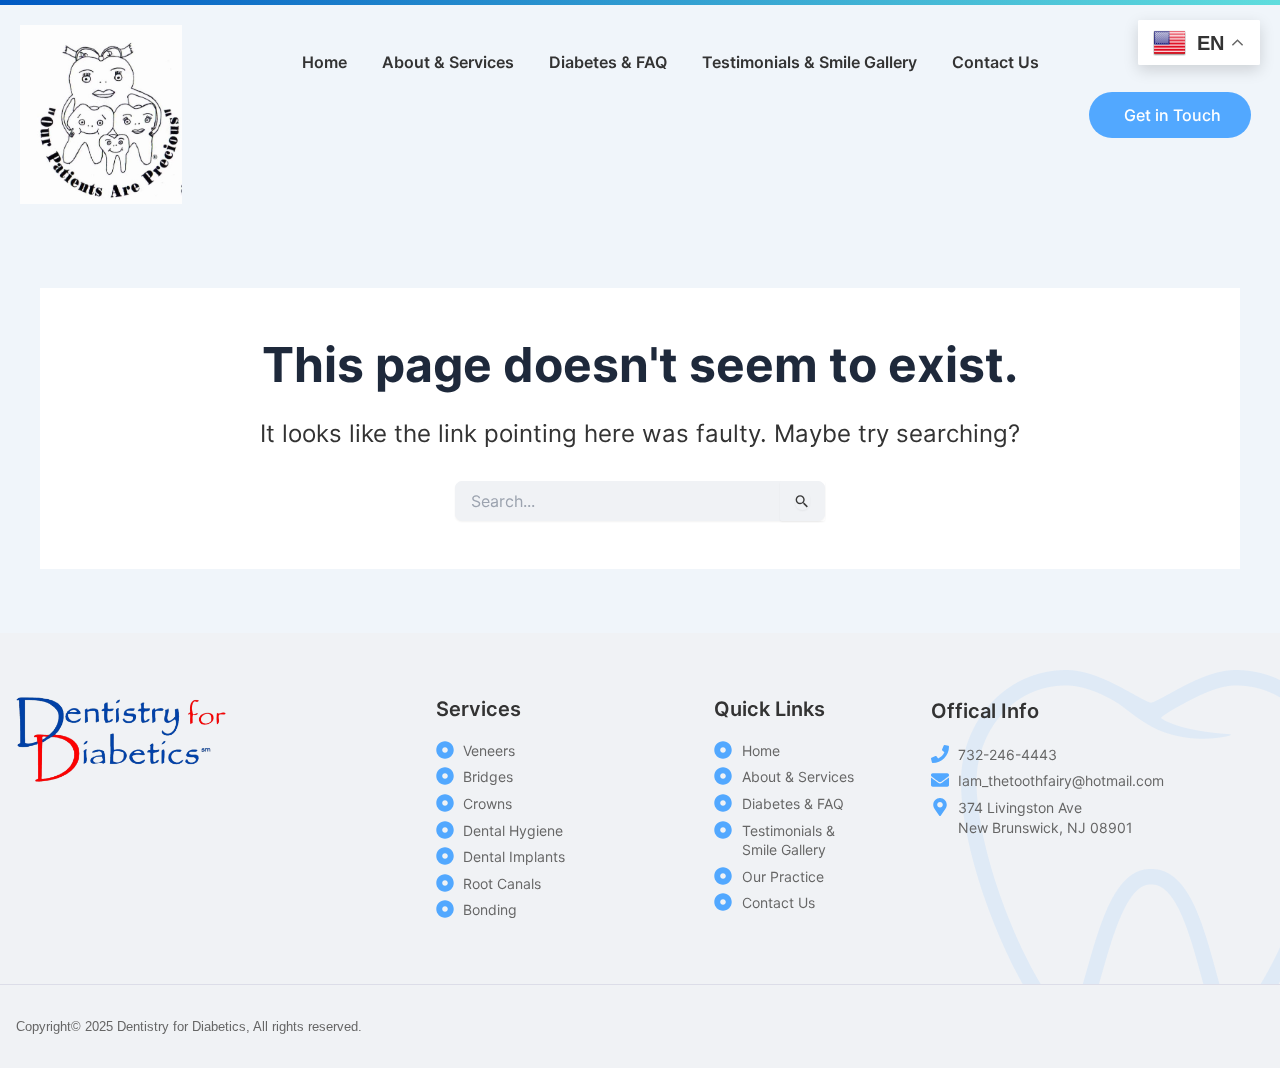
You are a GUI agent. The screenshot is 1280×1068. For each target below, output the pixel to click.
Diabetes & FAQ (608, 62)
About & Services (448, 62)
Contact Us (995, 62)
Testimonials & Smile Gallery (809, 62)
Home (324, 62)
